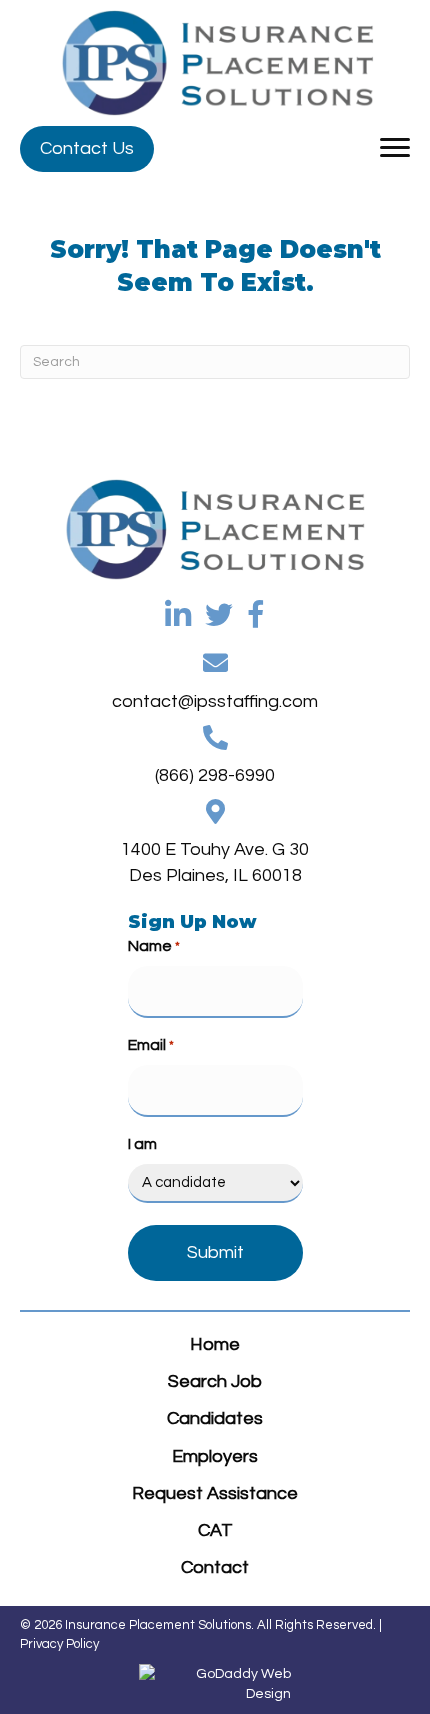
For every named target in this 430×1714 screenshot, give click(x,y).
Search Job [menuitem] (215, 1381)
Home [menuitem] (215, 1344)
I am (142, 1144)
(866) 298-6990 (215, 775)
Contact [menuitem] (215, 1567)
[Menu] (395, 148)
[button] (87, 149)
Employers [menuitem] (215, 1456)
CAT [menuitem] (215, 1530)
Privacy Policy (59, 1644)
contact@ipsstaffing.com (215, 701)
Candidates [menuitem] (215, 1418)
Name (154, 946)
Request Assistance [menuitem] (215, 1493)
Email (151, 1045)
